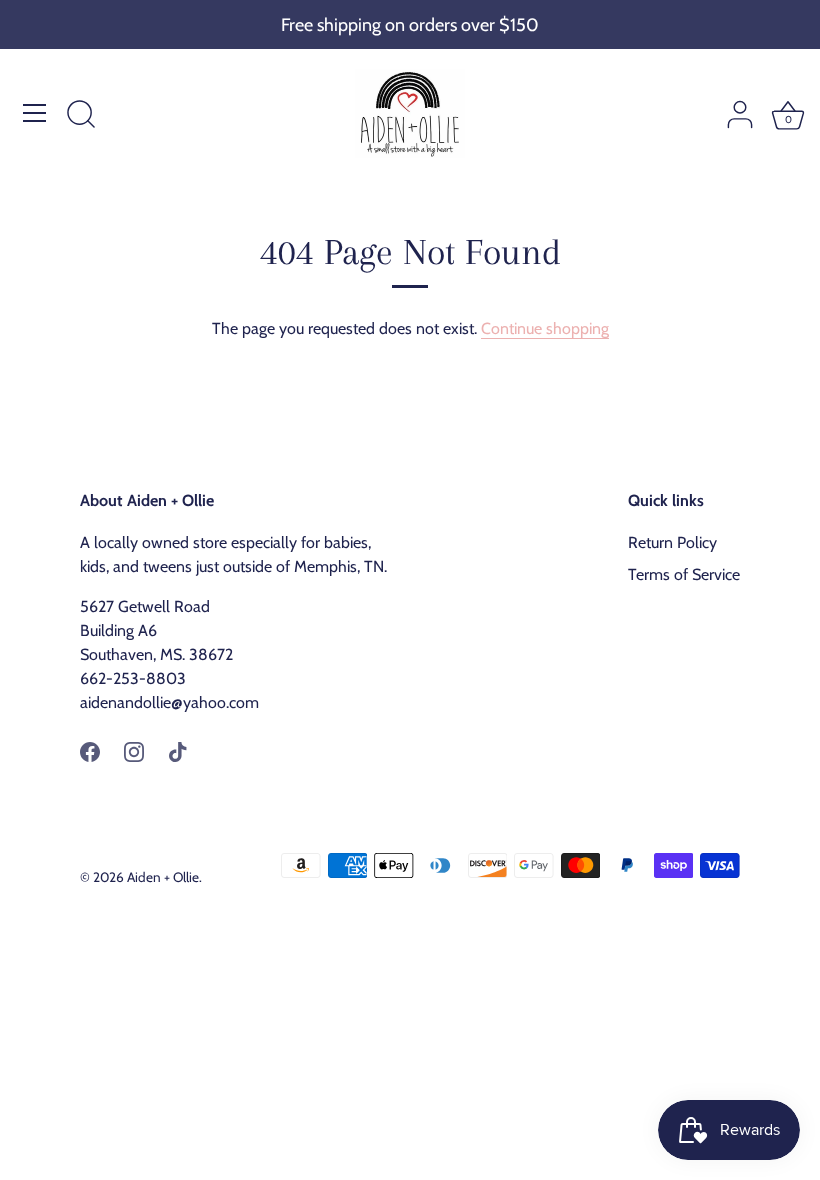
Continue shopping (545, 328)
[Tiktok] (178, 750)
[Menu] (35, 113)
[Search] (81, 116)
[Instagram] (134, 750)
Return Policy (672, 542)
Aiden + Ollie (163, 877)
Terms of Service (684, 574)
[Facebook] (90, 750)
